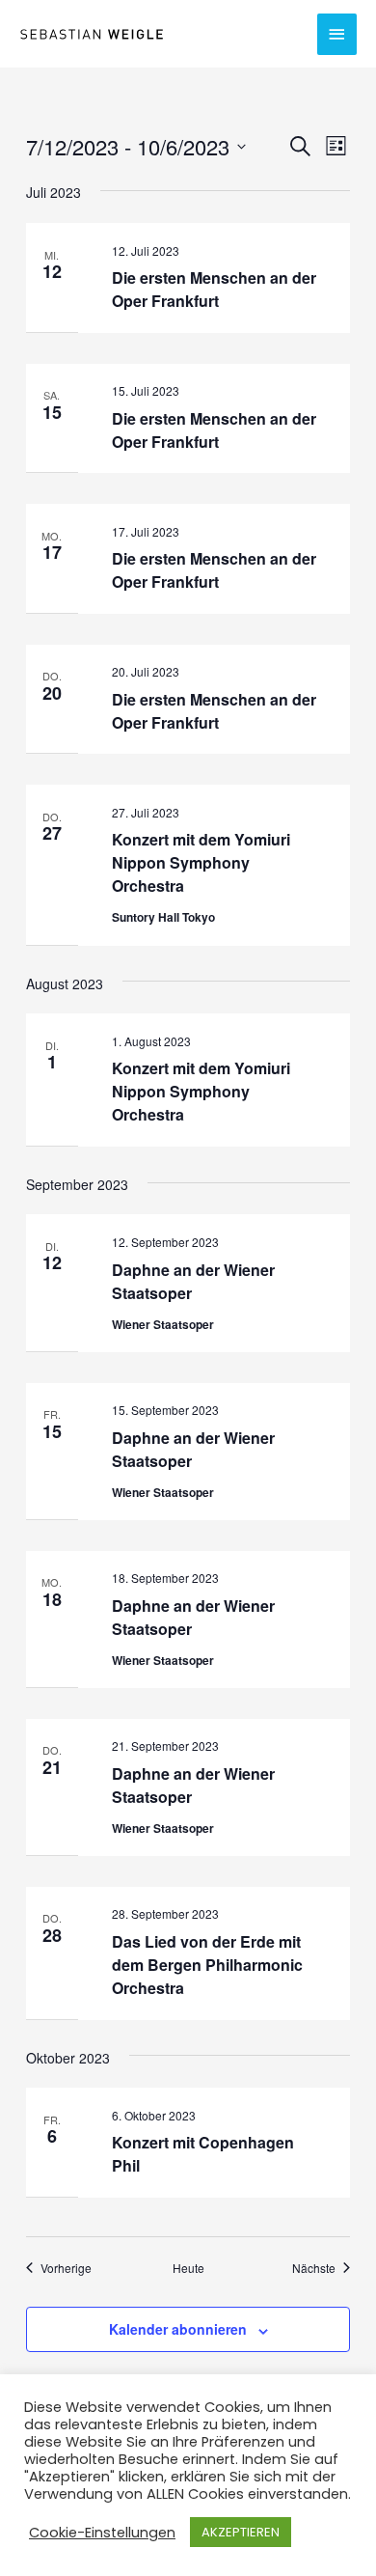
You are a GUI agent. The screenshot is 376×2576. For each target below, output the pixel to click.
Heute (188, 2268)
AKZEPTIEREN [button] (241, 2532)
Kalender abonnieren (178, 2329)
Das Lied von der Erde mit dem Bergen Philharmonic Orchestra (207, 1965)
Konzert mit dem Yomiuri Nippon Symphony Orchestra (201, 862)
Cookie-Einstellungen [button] (102, 2533)
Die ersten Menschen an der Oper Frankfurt (214, 289)
